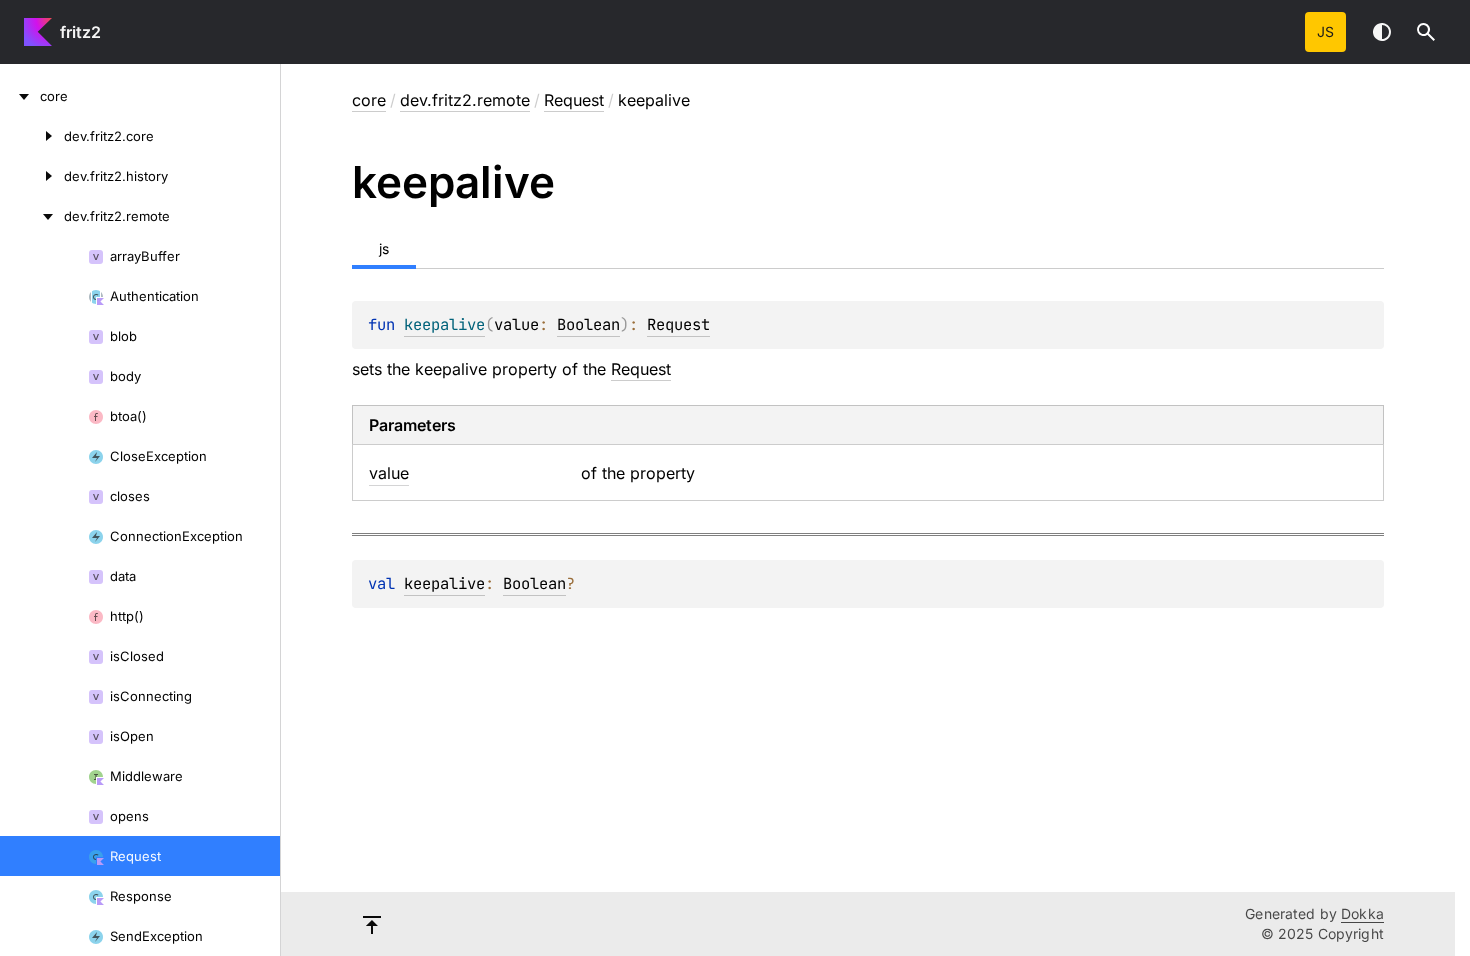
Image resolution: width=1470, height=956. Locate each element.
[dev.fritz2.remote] (32, 216)
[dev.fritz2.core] (32, 136)
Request (574, 100)
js (1325, 31)
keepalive (444, 583)
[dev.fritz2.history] (32, 176)
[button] (1426, 32)
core (369, 100)
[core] (20, 96)
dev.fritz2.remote (465, 100)
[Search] (1426, 32)
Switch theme (1382, 32)
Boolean (588, 324)
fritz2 (80, 32)
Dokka (1362, 913)
